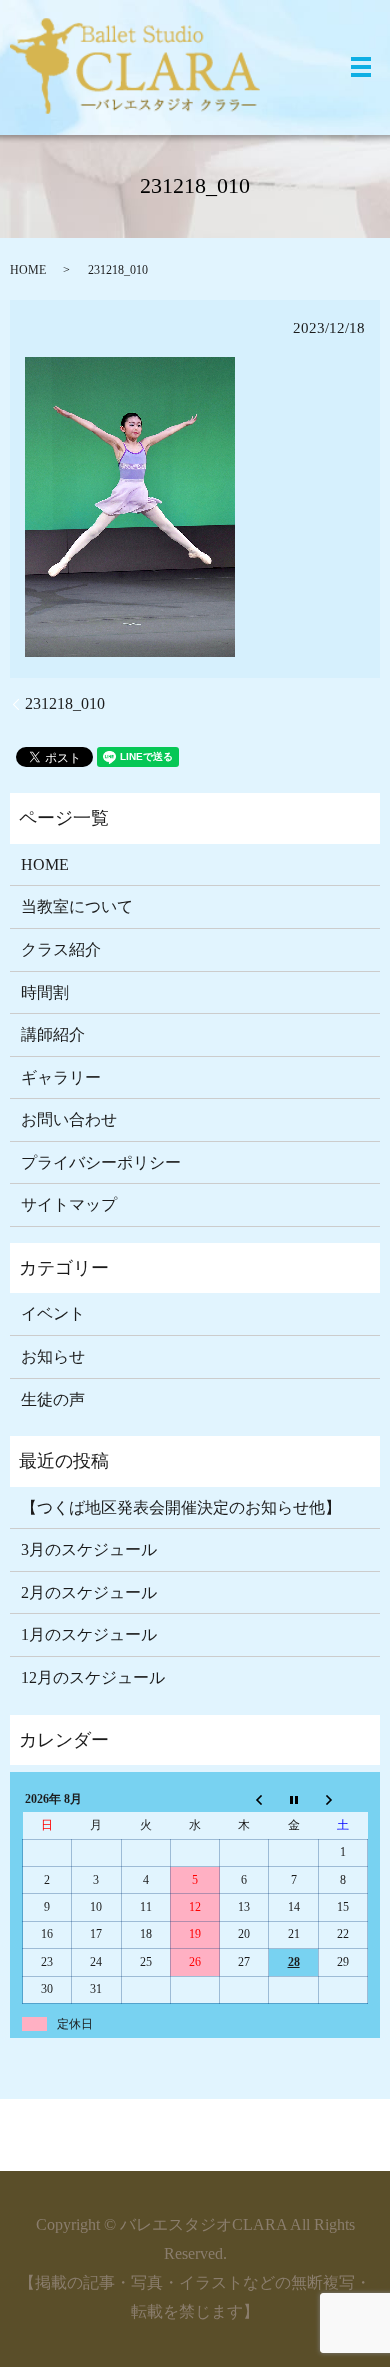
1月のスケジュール (89, 1634)
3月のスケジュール (89, 1549)
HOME (28, 270)
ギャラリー (61, 1077)
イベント (53, 1313)
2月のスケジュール (89, 1592)
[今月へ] (293, 1799)
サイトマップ (69, 1204)
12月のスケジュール (93, 1677)
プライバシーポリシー (101, 1162)
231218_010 (65, 703)
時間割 (45, 992)
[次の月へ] (342, 1799)
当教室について (77, 906)
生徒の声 (53, 1399)
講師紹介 (53, 1034)
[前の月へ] (244, 1799)
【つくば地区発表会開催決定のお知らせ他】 (181, 1507)
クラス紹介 (61, 949)
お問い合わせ (69, 1119)
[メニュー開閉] (361, 67)
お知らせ (53, 1356)
